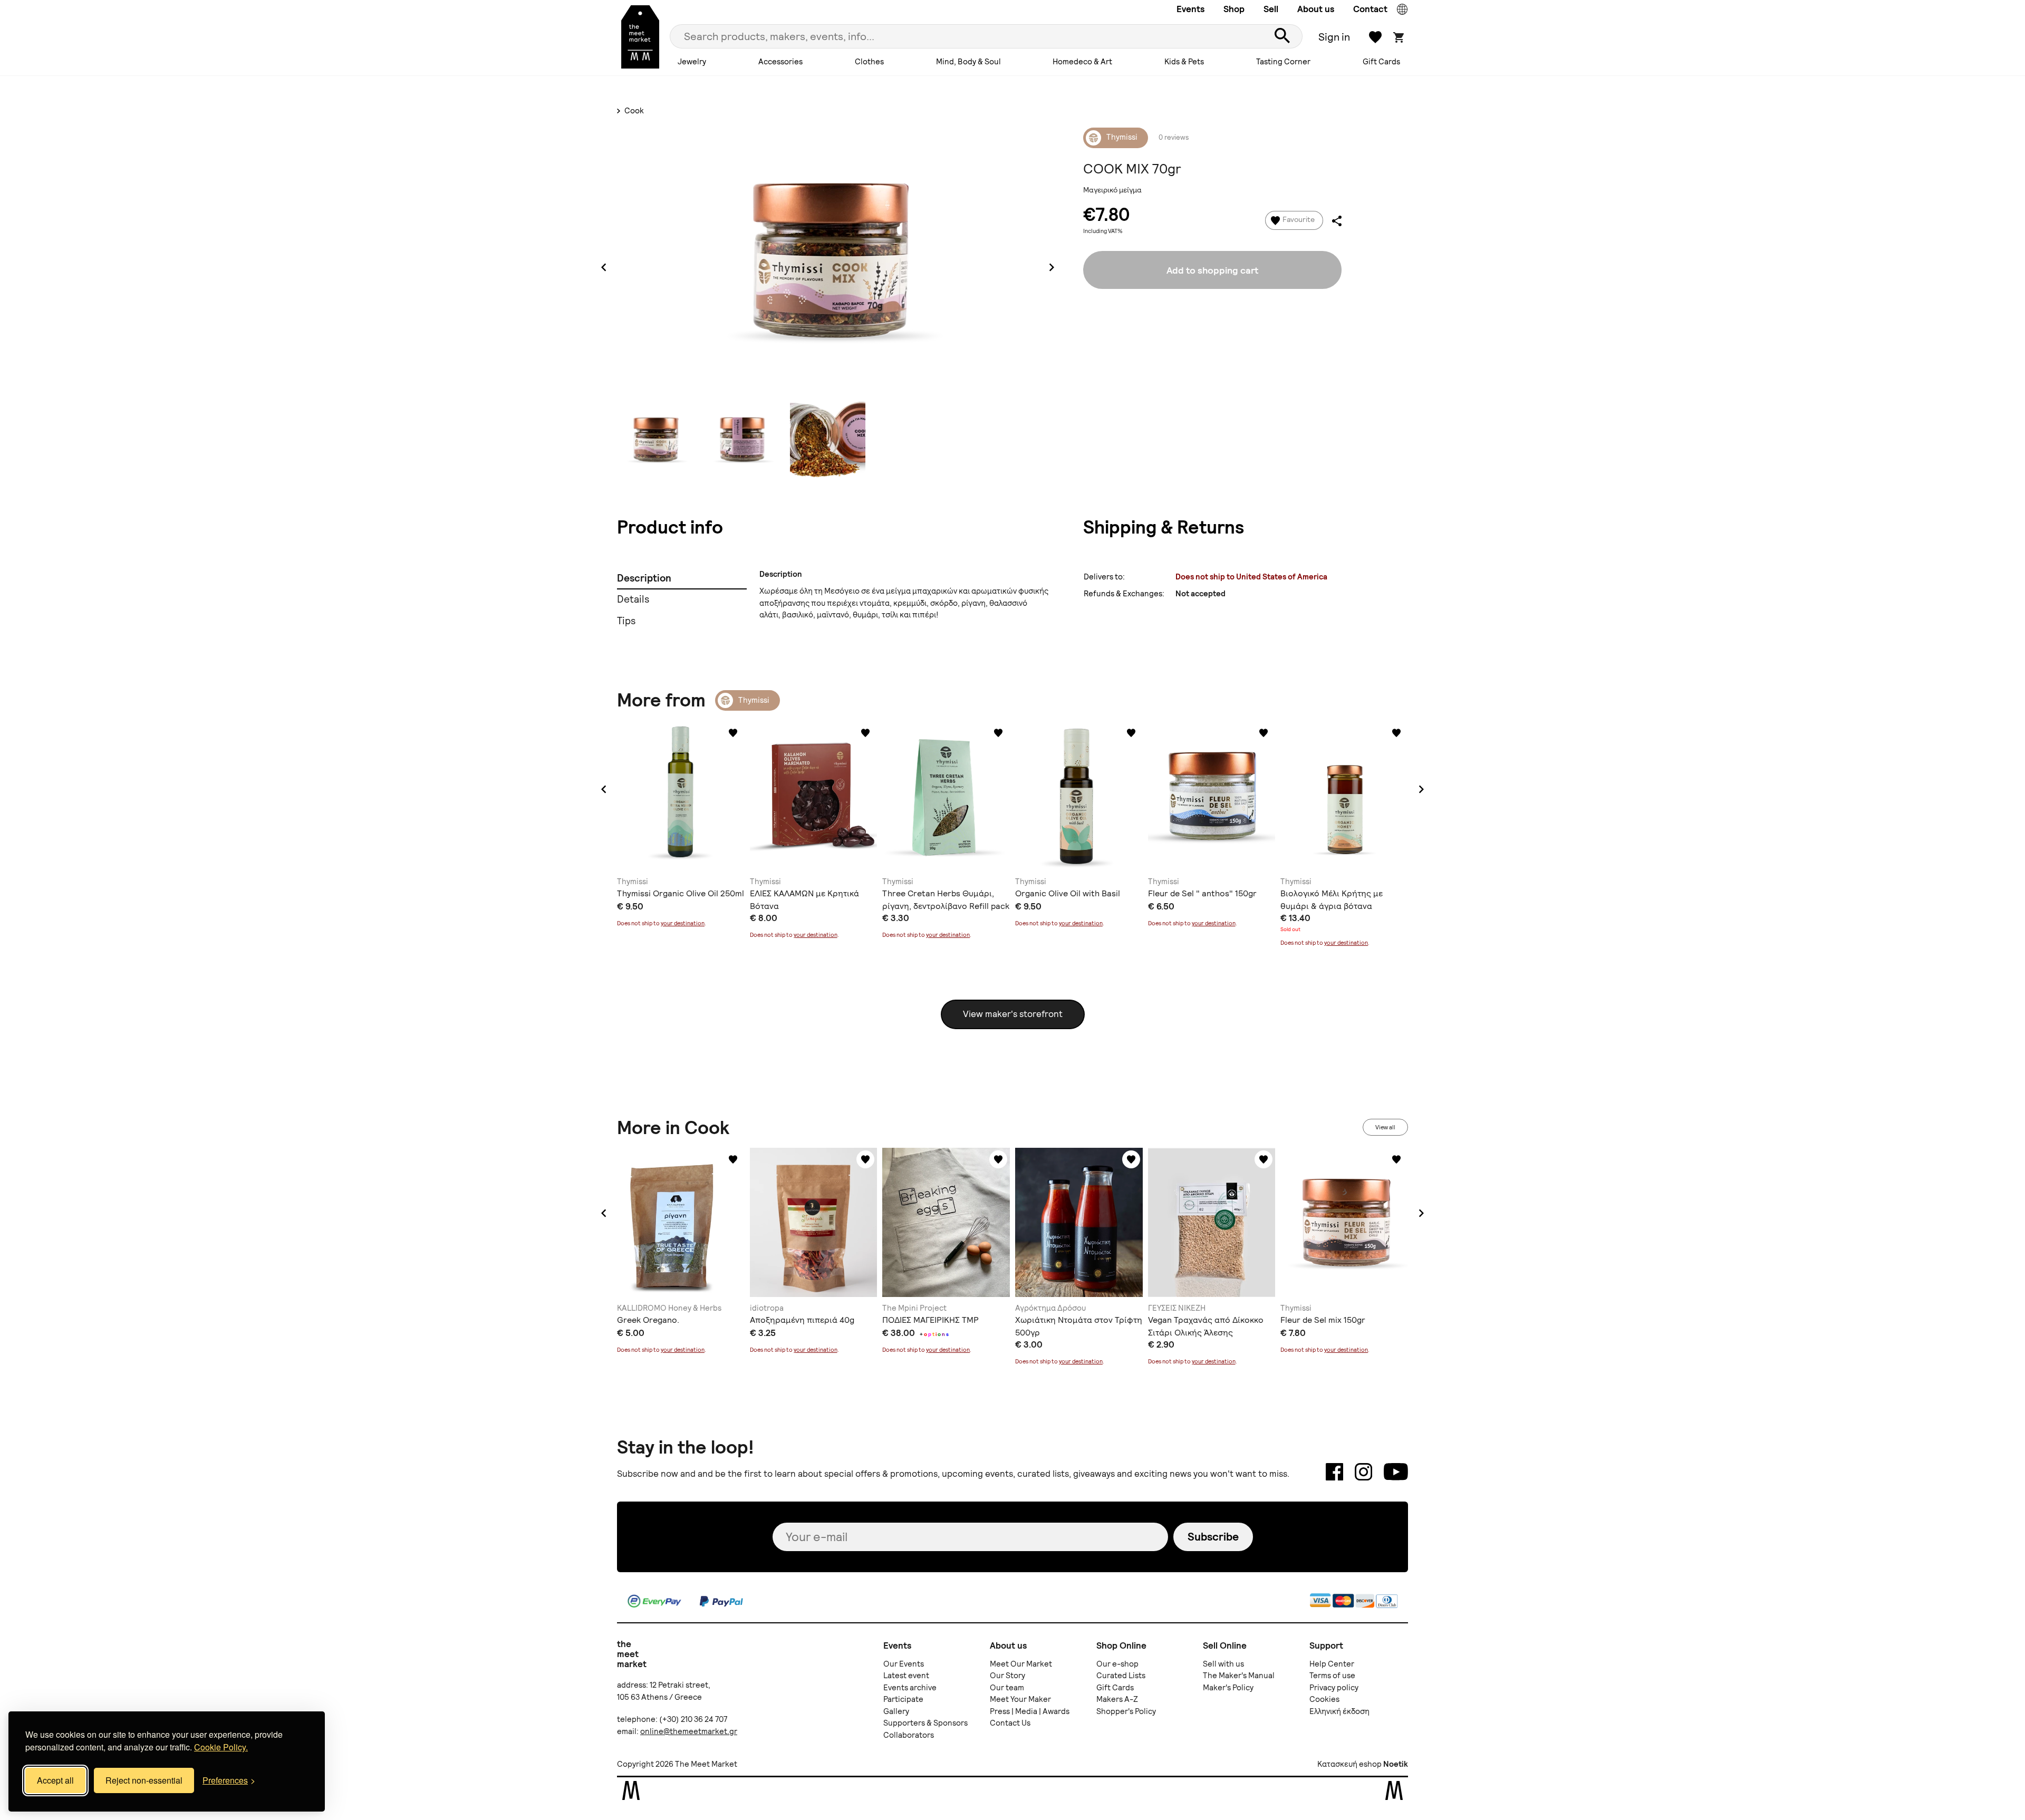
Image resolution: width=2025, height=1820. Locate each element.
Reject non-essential (144, 1780)
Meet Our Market (1021, 1664)
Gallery (896, 1711)
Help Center (1332, 1664)
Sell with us (1223, 1664)
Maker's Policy (1228, 1688)
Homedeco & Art (1082, 62)
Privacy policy (1334, 1688)
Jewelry (692, 62)
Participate (903, 1699)
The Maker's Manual (1239, 1676)
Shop (1234, 9)
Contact (1370, 9)
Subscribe (1213, 1537)
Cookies (1324, 1699)
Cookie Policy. (221, 1747)
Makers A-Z (1117, 1699)
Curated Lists (1121, 1676)
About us (1316, 9)
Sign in (1334, 37)
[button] (604, 789)
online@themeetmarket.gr (689, 1731)
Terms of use (1332, 1676)
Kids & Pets (1184, 62)
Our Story (1007, 1676)
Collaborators (909, 1735)
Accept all (55, 1780)
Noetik (1396, 1764)
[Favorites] (733, 733)
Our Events (904, 1664)
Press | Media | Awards (1030, 1711)
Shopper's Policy (1126, 1711)
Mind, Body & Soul (968, 62)
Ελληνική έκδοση (1339, 1711)
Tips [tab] (626, 621)
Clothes (869, 62)
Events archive (910, 1688)
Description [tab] (644, 578)
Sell (1271, 9)
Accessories (780, 62)
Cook (633, 111)
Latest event (906, 1676)
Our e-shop (1117, 1664)
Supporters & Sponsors (925, 1723)
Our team (1007, 1688)
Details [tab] (633, 599)
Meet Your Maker (1020, 1699)
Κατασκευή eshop (1349, 1764)
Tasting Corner (1283, 62)
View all (1385, 1127)
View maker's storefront (1013, 1014)
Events (1190, 9)
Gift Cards (1381, 62)
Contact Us (1010, 1723)
